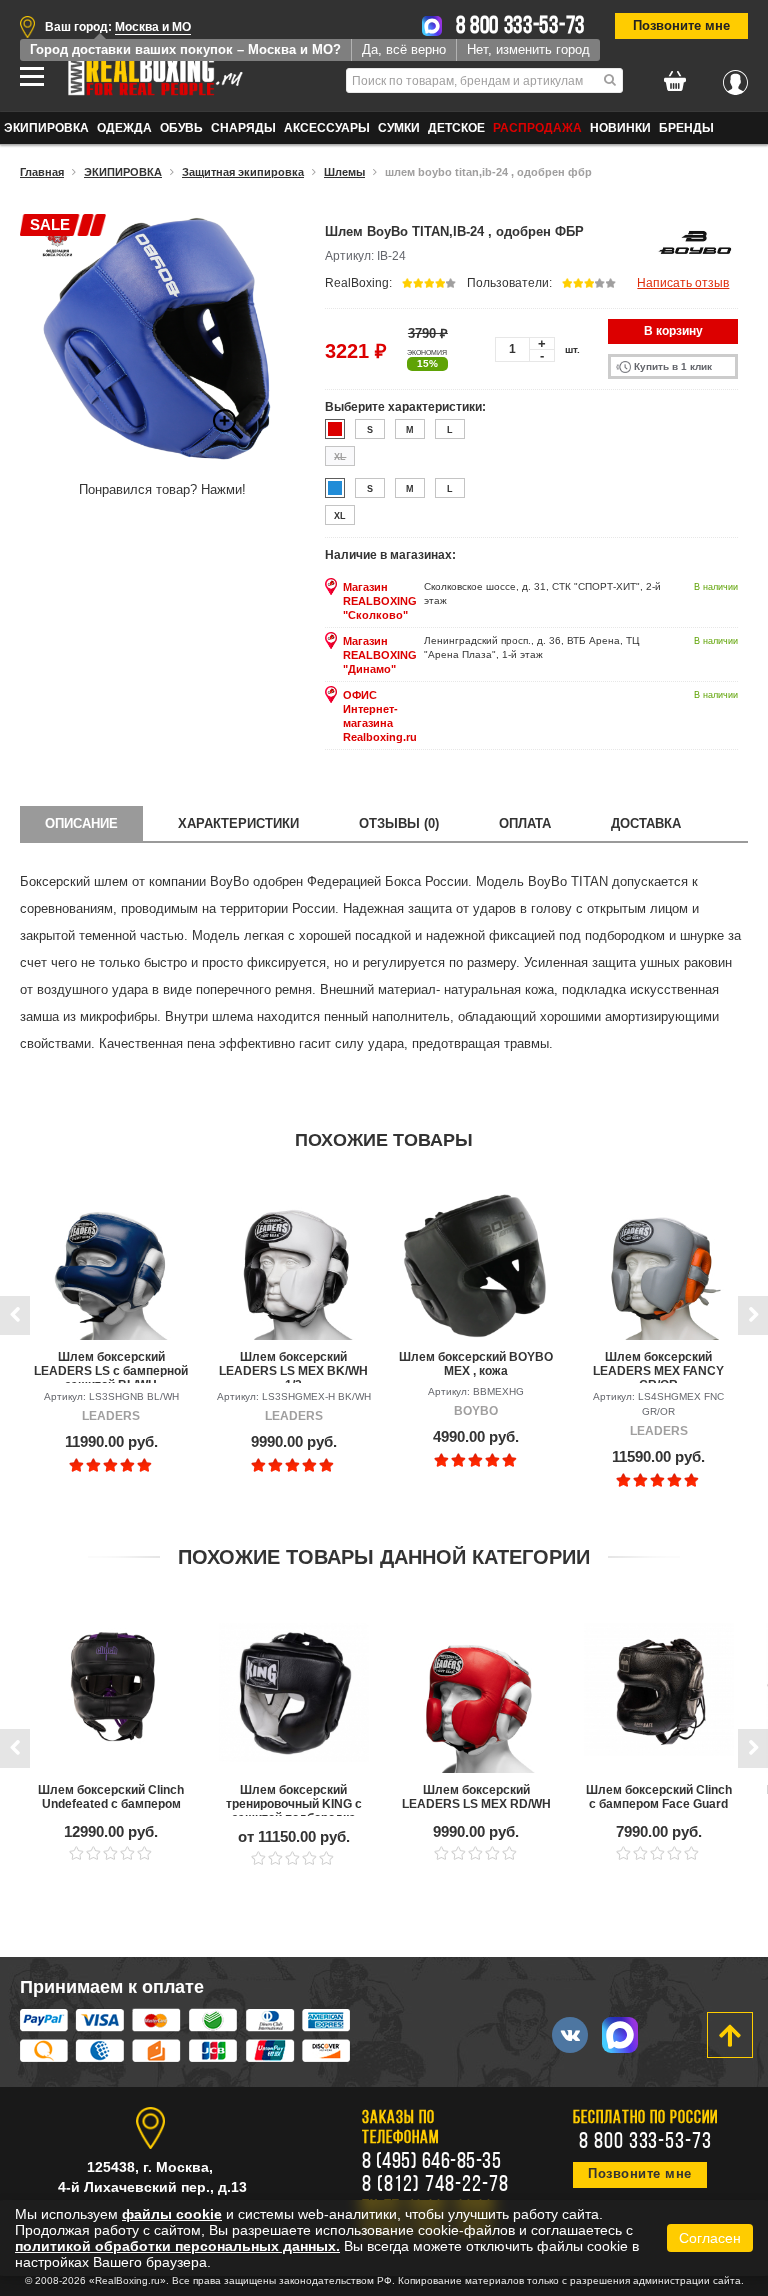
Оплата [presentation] (525, 823)
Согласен (710, 2238)
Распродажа (537, 128)
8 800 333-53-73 (521, 27)
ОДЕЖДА (124, 128)
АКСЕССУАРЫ (327, 128)
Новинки (620, 128)
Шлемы (344, 172)
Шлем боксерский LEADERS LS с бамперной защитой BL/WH (111, 1366)
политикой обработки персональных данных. (177, 2246)
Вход (735, 77)
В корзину (673, 331)
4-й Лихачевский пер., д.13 (152, 2187)
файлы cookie (172, 2214)
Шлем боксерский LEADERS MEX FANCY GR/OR (658, 1366)
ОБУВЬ (181, 128)
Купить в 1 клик (673, 366)
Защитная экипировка (243, 172)
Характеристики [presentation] (238, 823)
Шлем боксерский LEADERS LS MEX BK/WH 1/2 (293, 1366)
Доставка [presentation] (646, 823)
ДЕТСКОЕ (456, 128)
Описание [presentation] (81, 823)
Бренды (686, 128)
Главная (42, 172)
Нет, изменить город (528, 49)
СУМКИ (399, 128)
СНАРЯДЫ (243, 128)
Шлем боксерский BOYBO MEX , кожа (476, 1364)
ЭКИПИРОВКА (46, 128)
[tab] (81, 823)
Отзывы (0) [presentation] (399, 823)
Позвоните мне (681, 25)
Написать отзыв (683, 283)
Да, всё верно (404, 49)
